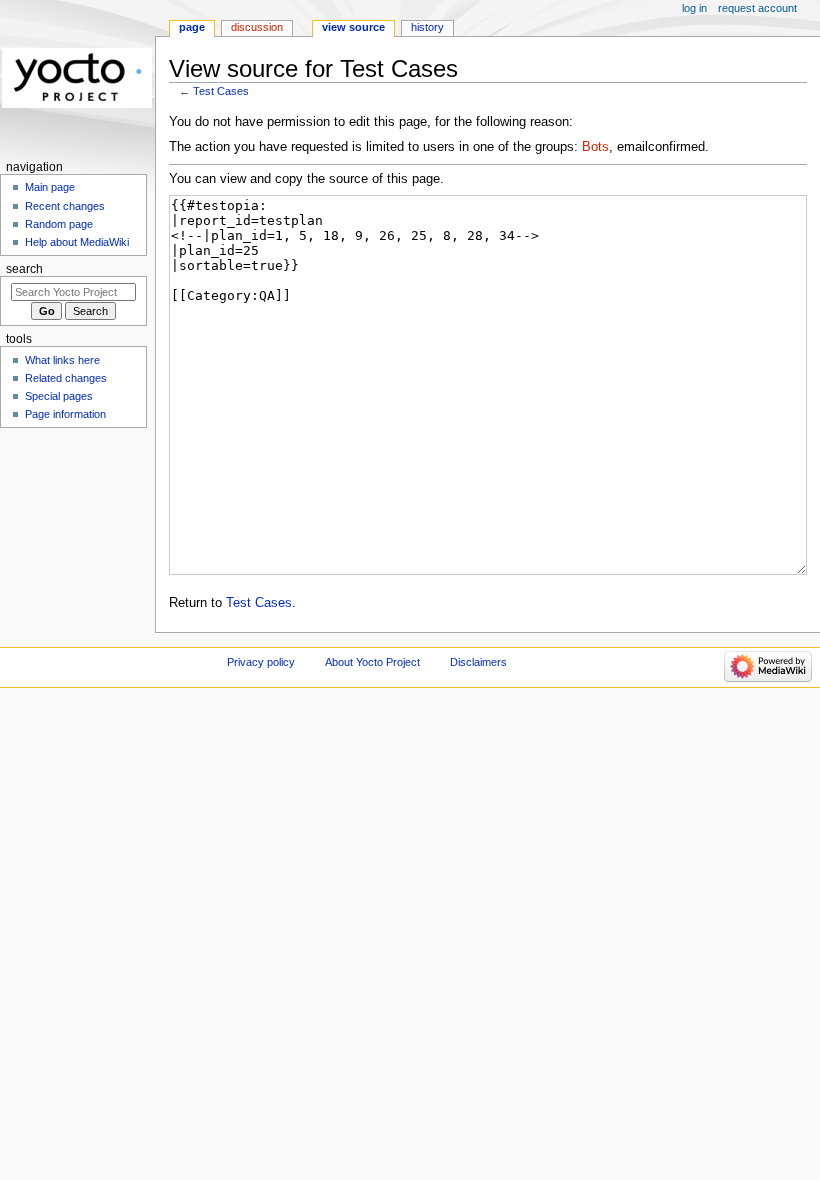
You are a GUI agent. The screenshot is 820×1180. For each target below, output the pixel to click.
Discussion (257, 27)
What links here (62, 360)
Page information (65, 414)
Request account (757, 8)
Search (24, 269)
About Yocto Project (372, 662)
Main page (50, 187)
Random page (59, 224)
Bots (595, 147)
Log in (694, 8)
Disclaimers (478, 662)
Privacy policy (261, 662)
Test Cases (221, 91)
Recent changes (65, 206)
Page (192, 27)
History (427, 27)
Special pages (59, 396)
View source (353, 27)
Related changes (66, 378)
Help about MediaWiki (77, 242)
